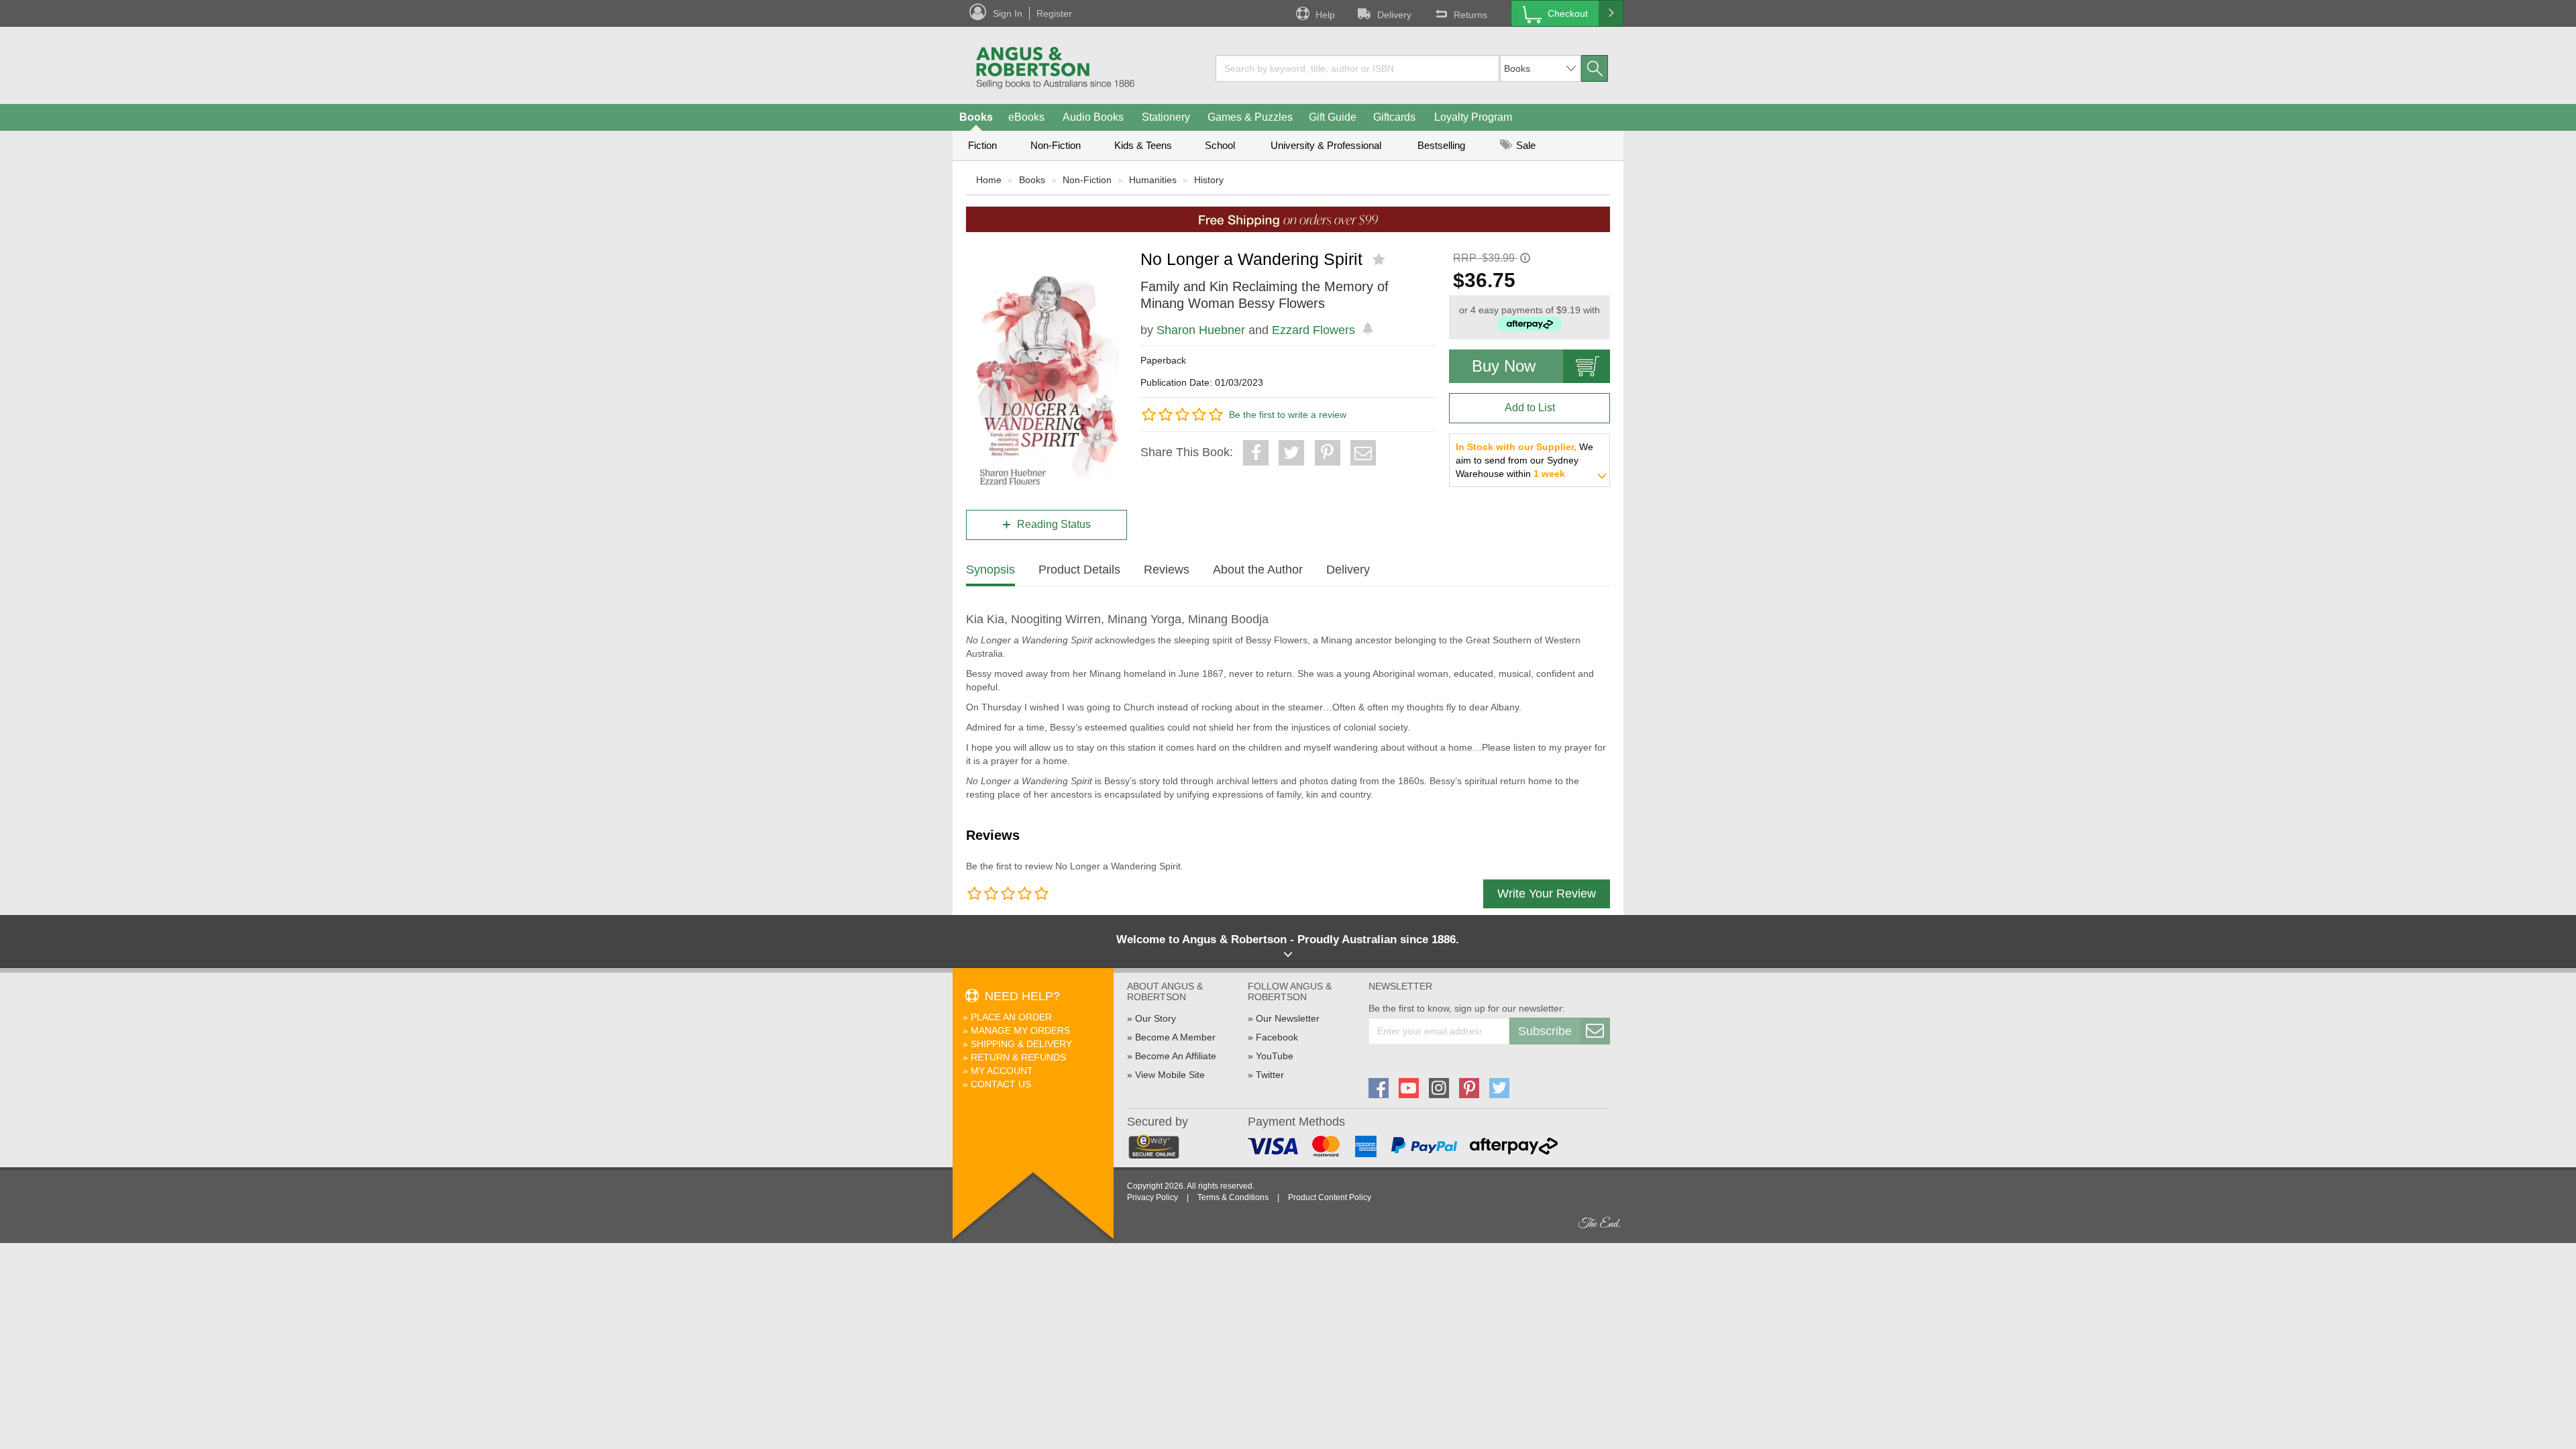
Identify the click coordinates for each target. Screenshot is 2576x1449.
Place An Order (1011, 1017)
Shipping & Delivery (1021, 1044)
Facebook (1277, 1037)
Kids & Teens (1143, 145)
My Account (1002, 1071)
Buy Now (1504, 366)
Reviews (1167, 570)
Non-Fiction (1056, 145)
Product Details (1079, 570)
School (1220, 145)
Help (1325, 15)
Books (976, 117)
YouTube (1275, 1056)
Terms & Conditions (1233, 1197)
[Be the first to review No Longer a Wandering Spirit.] (1380, 260)
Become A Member (1175, 1037)
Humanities (1153, 180)
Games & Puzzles (1250, 117)
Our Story (1156, 1018)
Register (1054, 13)
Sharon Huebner (1201, 330)
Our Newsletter (1288, 1018)
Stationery (1166, 117)
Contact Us (1001, 1084)
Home (989, 180)
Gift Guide (1333, 117)
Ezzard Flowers (1313, 330)
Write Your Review (1547, 894)
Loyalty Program (1473, 117)
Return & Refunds (1018, 1057)
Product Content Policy (1330, 1197)
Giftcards (1394, 117)
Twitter (1270, 1075)
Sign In (1008, 13)
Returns (1470, 15)
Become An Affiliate (1176, 1056)
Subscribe (1545, 1031)
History (1209, 180)
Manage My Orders (1020, 1030)
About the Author (1258, 570)
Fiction (982, 145)
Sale (1524, 145)
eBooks (1026, 117)
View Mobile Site (1170, 1075)
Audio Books (1093, 117)
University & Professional (1326, 145)
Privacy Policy (1152, 1197)
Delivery (1394, 15)
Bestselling (1441, 145)
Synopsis (990, 570)
